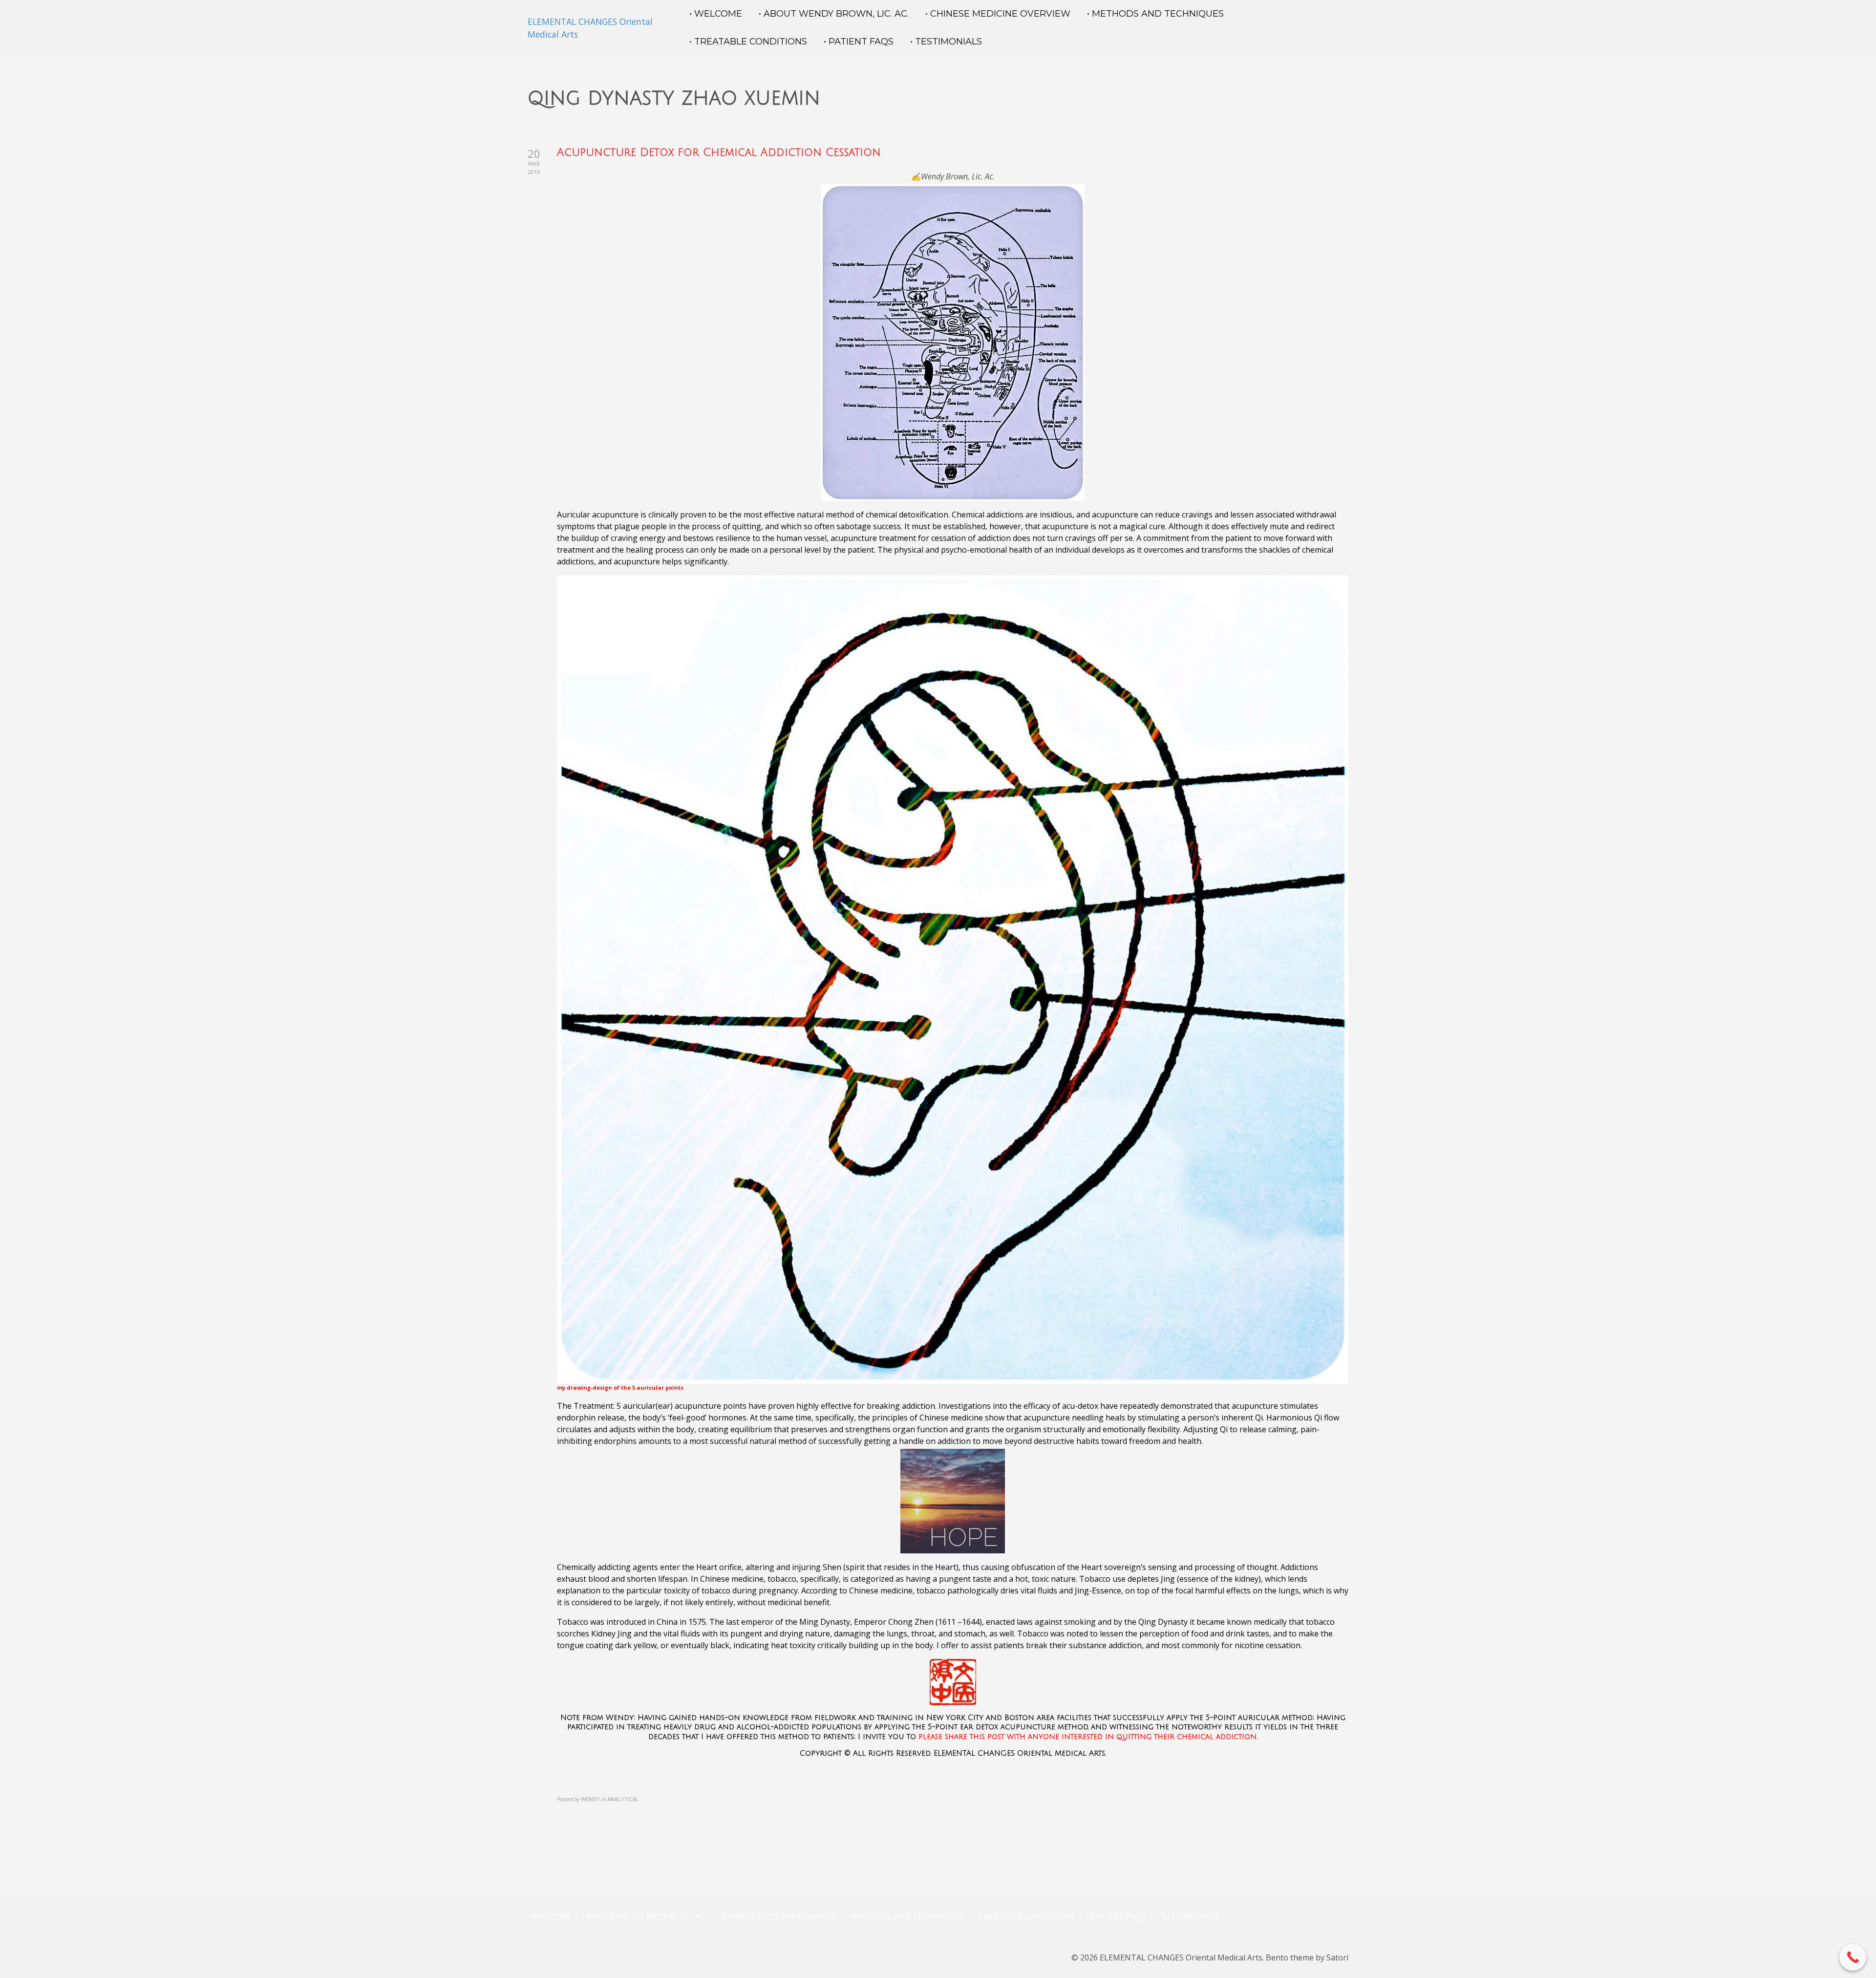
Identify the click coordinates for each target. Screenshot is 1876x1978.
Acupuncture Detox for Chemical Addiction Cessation (719, 152)
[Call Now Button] (1853, 1957)
